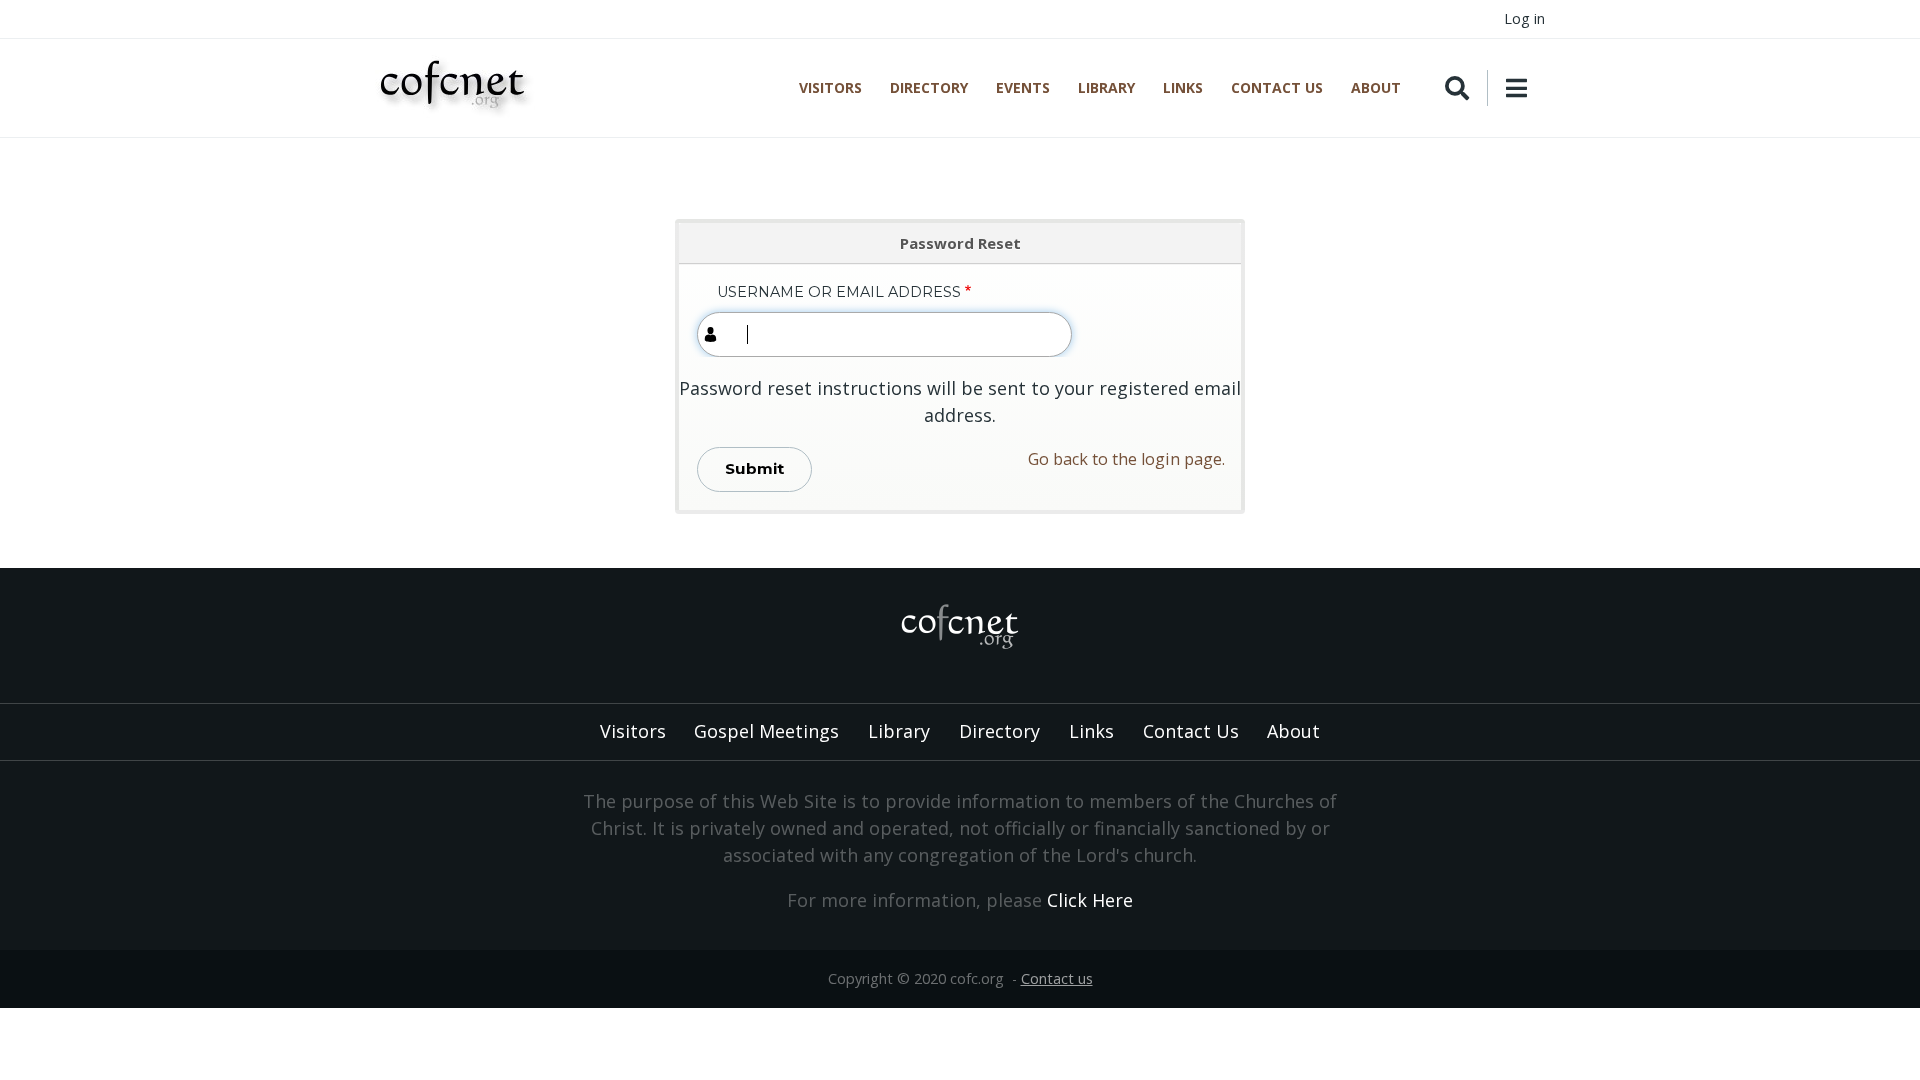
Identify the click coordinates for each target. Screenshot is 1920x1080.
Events (1023, 87)
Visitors (830, 87)
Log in (1524, 18)
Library (1106, 87)
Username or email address (839, 292)
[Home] (456, 88)
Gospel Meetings (766, 731)
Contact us (1057, 978)
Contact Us (1277, 87)
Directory (929, 87)
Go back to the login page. (1126, 459)
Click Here (1090, 900)
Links (1183, 87)
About (1376, 87)
